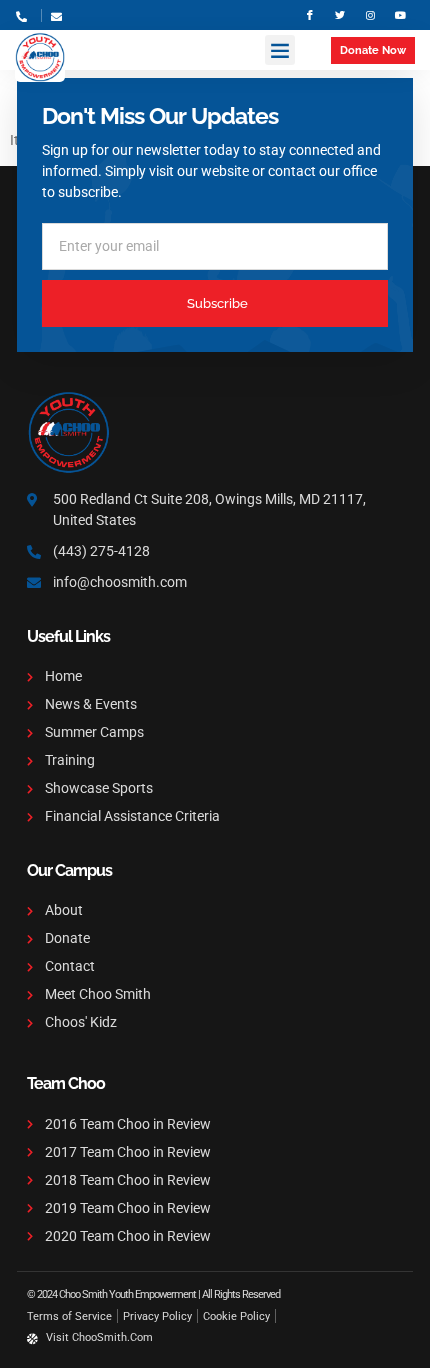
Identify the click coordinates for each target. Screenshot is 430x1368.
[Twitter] (340, 15)
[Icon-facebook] (310, 15)
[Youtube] (400, 15)
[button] (280, 50)
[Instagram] (370, 15)
